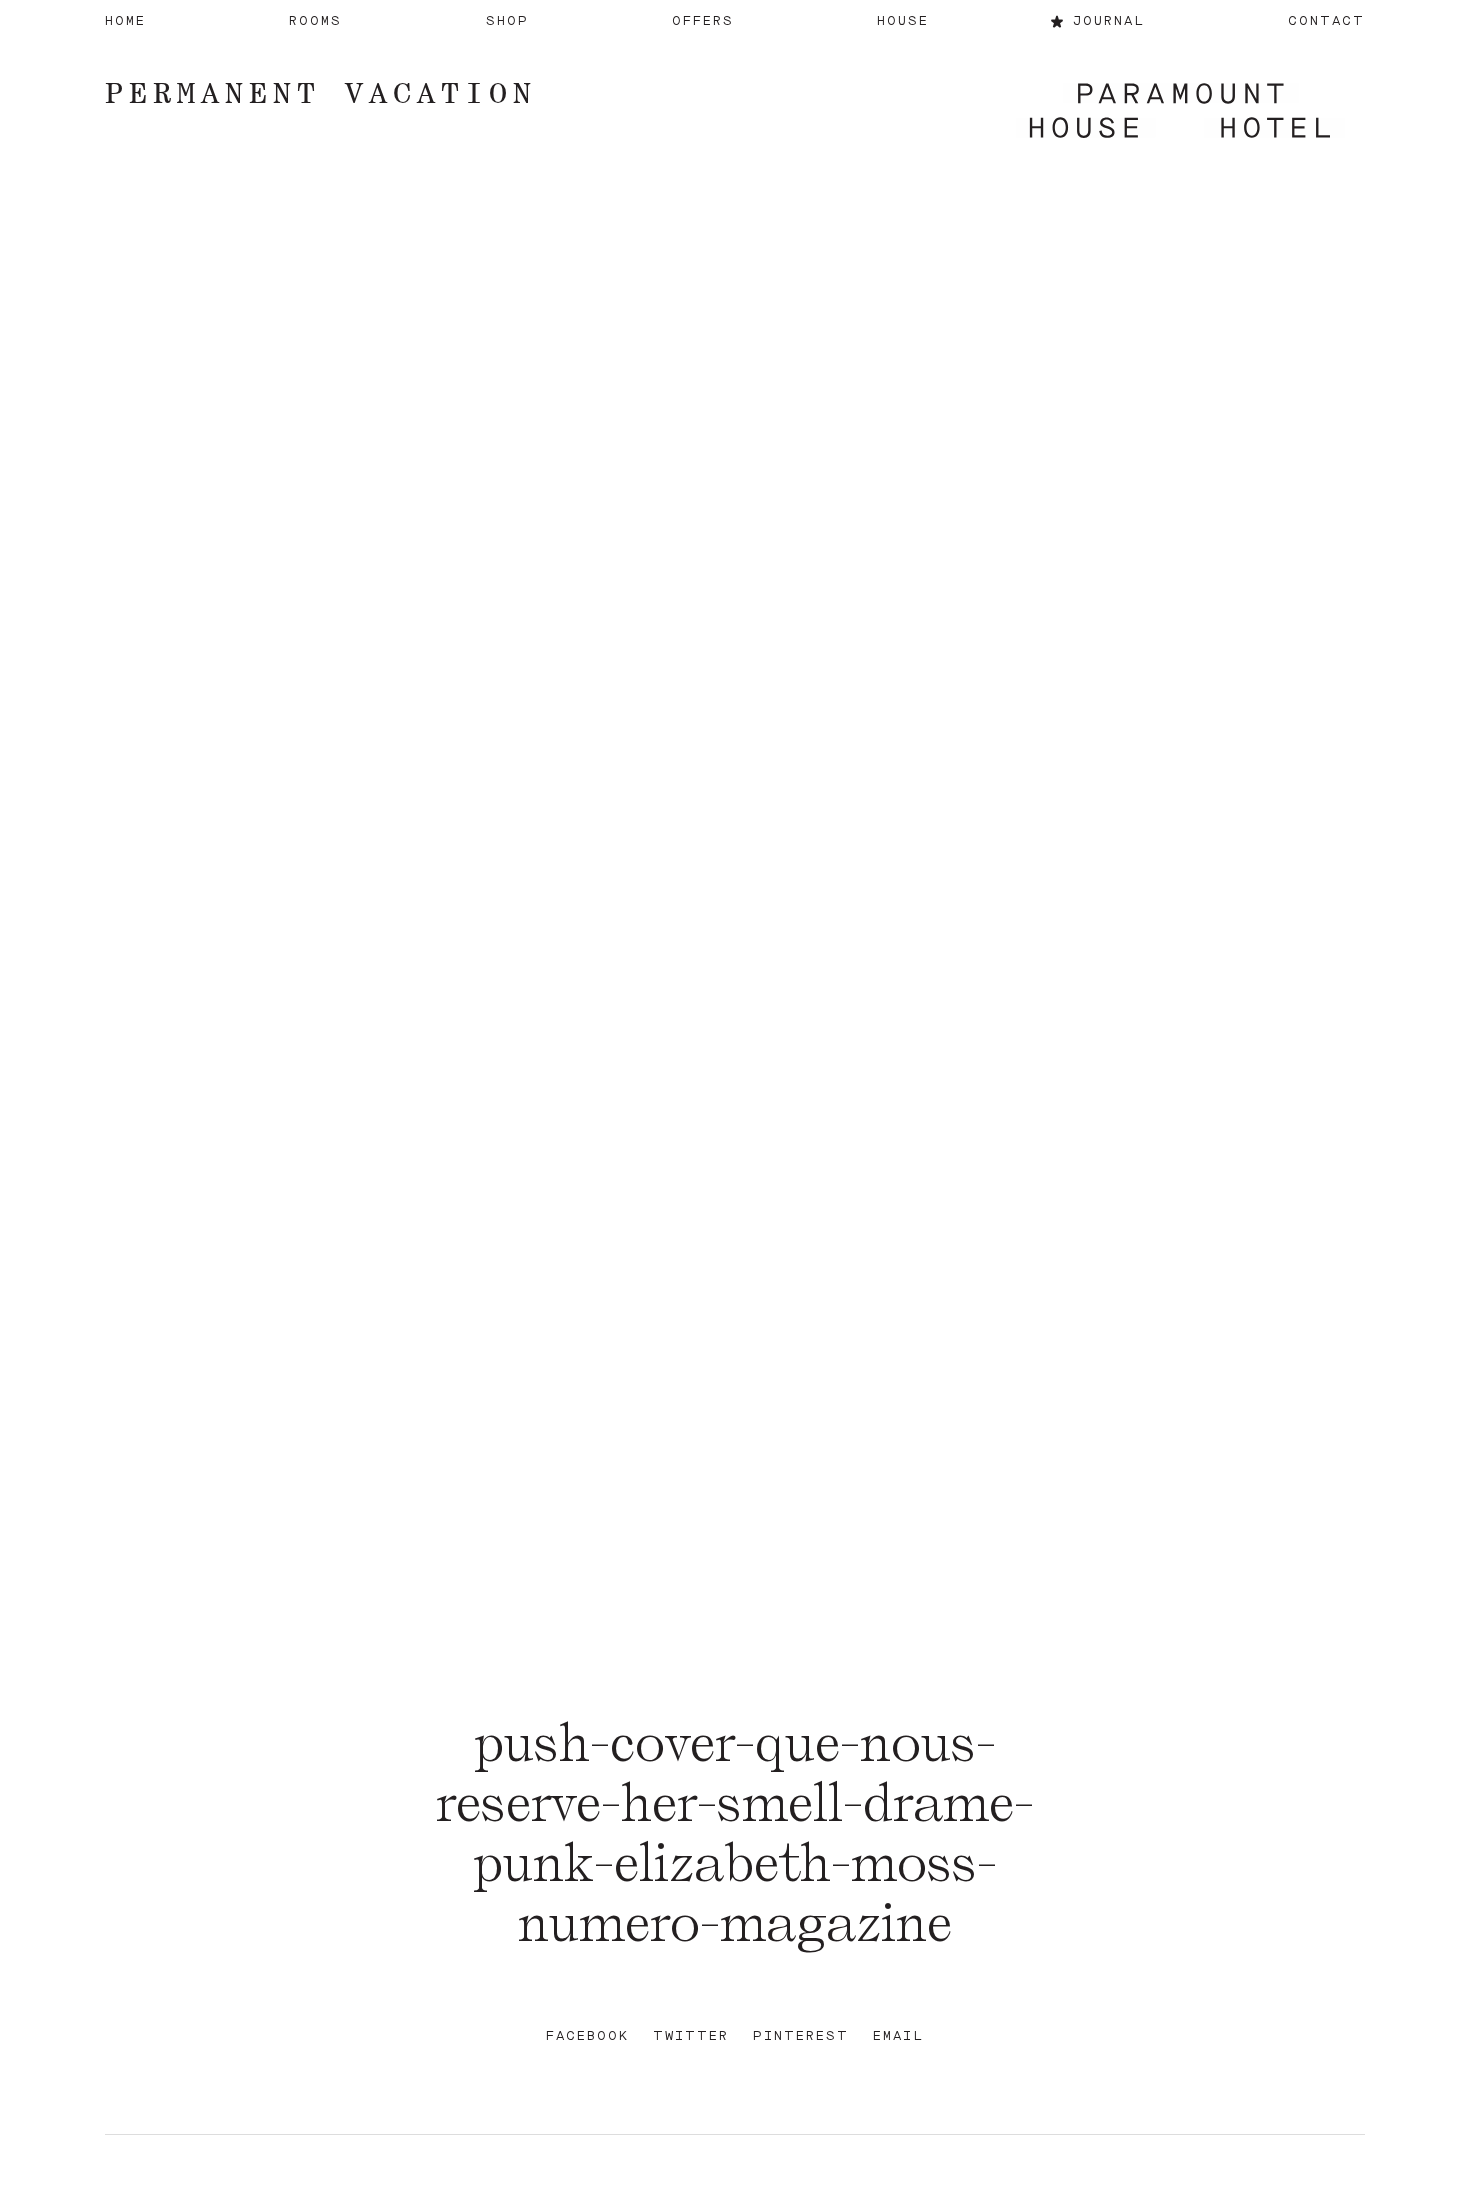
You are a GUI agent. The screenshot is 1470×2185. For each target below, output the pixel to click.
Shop (507, 21)
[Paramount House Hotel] (1180, 112)
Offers (703, 21)
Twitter (691, 2036)
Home (125, 21)
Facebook (587, 2036)
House (903, 21)
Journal (1109, 21)
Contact (1326, 21)
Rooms (315, 21)
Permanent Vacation (321, 92)
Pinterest (801, 2036)
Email (898, 2036)
